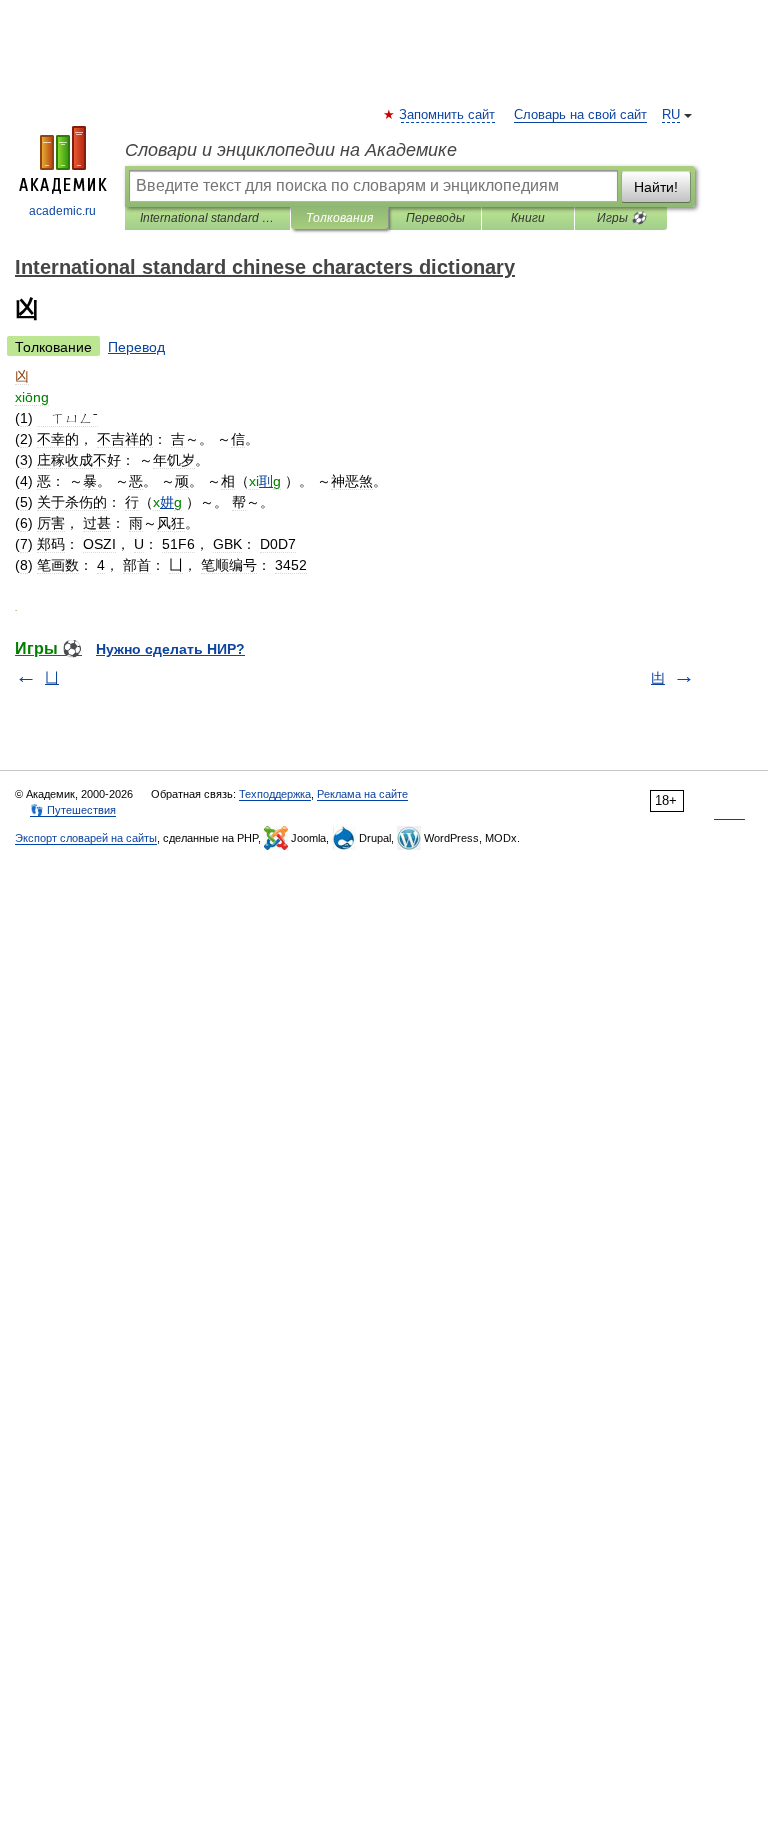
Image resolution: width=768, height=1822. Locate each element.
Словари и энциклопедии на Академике (291, 150)
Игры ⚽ (621, 218)
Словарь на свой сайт (580, 115)
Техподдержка (275, 794)
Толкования (339, 218)
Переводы (435, 218)
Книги (528, 218)
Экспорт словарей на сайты (86, 838)
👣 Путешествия (73, 810)
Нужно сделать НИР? (170, 649)
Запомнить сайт (448, 115)
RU (671, 115)
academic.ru (62, 211)
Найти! (656, 187)
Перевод (136, 347)
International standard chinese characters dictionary (207, 218)
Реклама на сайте (362, 794)
